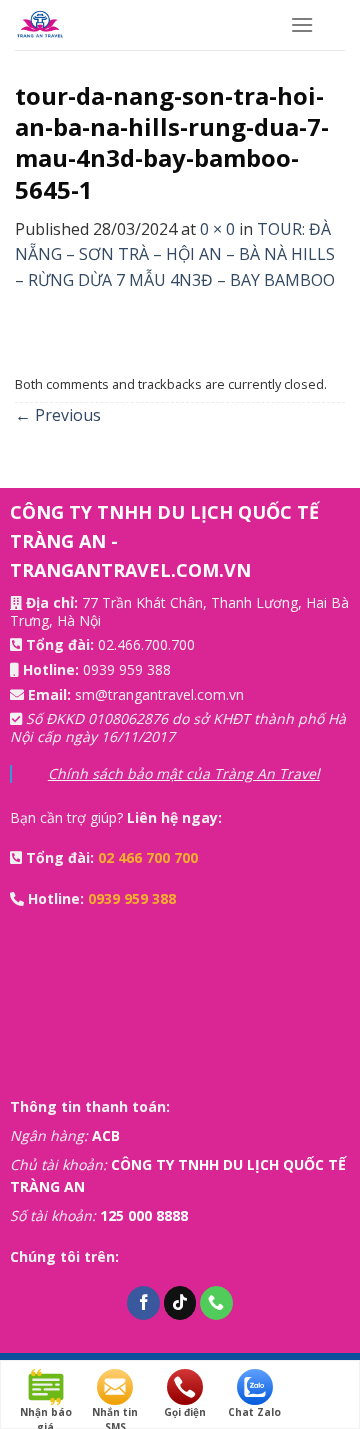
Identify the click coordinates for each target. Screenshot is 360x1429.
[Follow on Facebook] (143, 1303)
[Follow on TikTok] (180, 1303)
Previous (58, 415)
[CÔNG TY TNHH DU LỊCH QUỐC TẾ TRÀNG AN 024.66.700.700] (137, 25)
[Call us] (216, 1303)
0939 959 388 (127, 669)
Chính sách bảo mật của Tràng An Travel (184, 773)
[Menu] (302, 24)
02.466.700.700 (146, 644)
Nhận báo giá (46, 1412)
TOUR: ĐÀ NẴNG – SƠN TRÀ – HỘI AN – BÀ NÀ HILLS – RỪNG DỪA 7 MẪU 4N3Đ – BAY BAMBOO (175, 254)
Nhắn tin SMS (115, 1412)
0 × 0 (217, 229)
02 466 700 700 (148, 857)
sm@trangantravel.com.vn (159, 694)
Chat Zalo (254, 1412)
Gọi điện (185, 1412)
